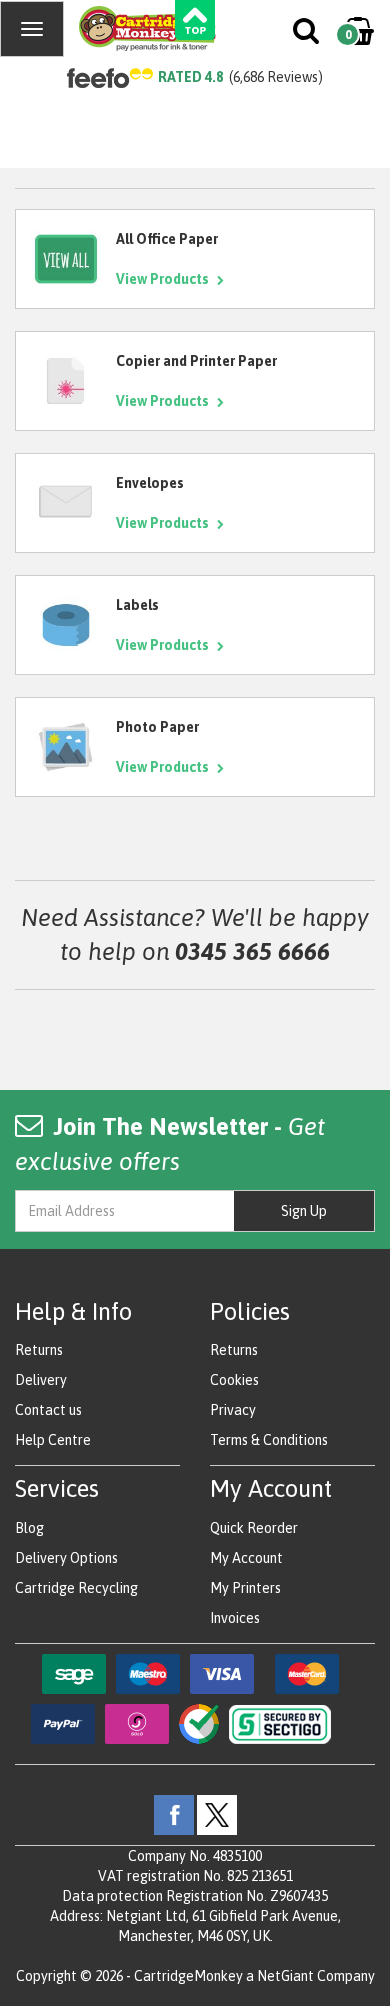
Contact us (48, 1410)
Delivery (41, 1380)
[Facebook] (174, 1813)
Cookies (234, 1380)
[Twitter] (217, 1813)
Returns (39, 1350)
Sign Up (304, 1211)
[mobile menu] (32, 29)
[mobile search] (307, 35)
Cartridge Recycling (76, 1588)
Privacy (233, 1410)
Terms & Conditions (269, 1440)
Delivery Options (66, 1558)
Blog (29, 1528)
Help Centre (53, 1440)
